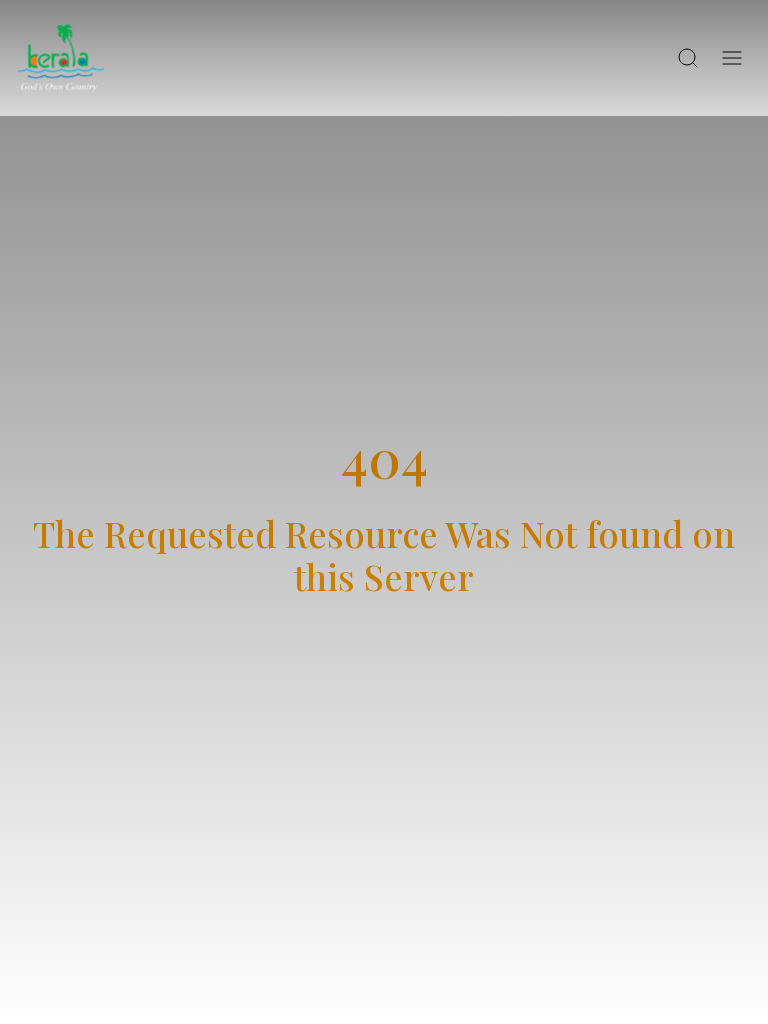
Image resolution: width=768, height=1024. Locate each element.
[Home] (61, 58)
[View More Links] (732, 58)
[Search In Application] (688, 58)
